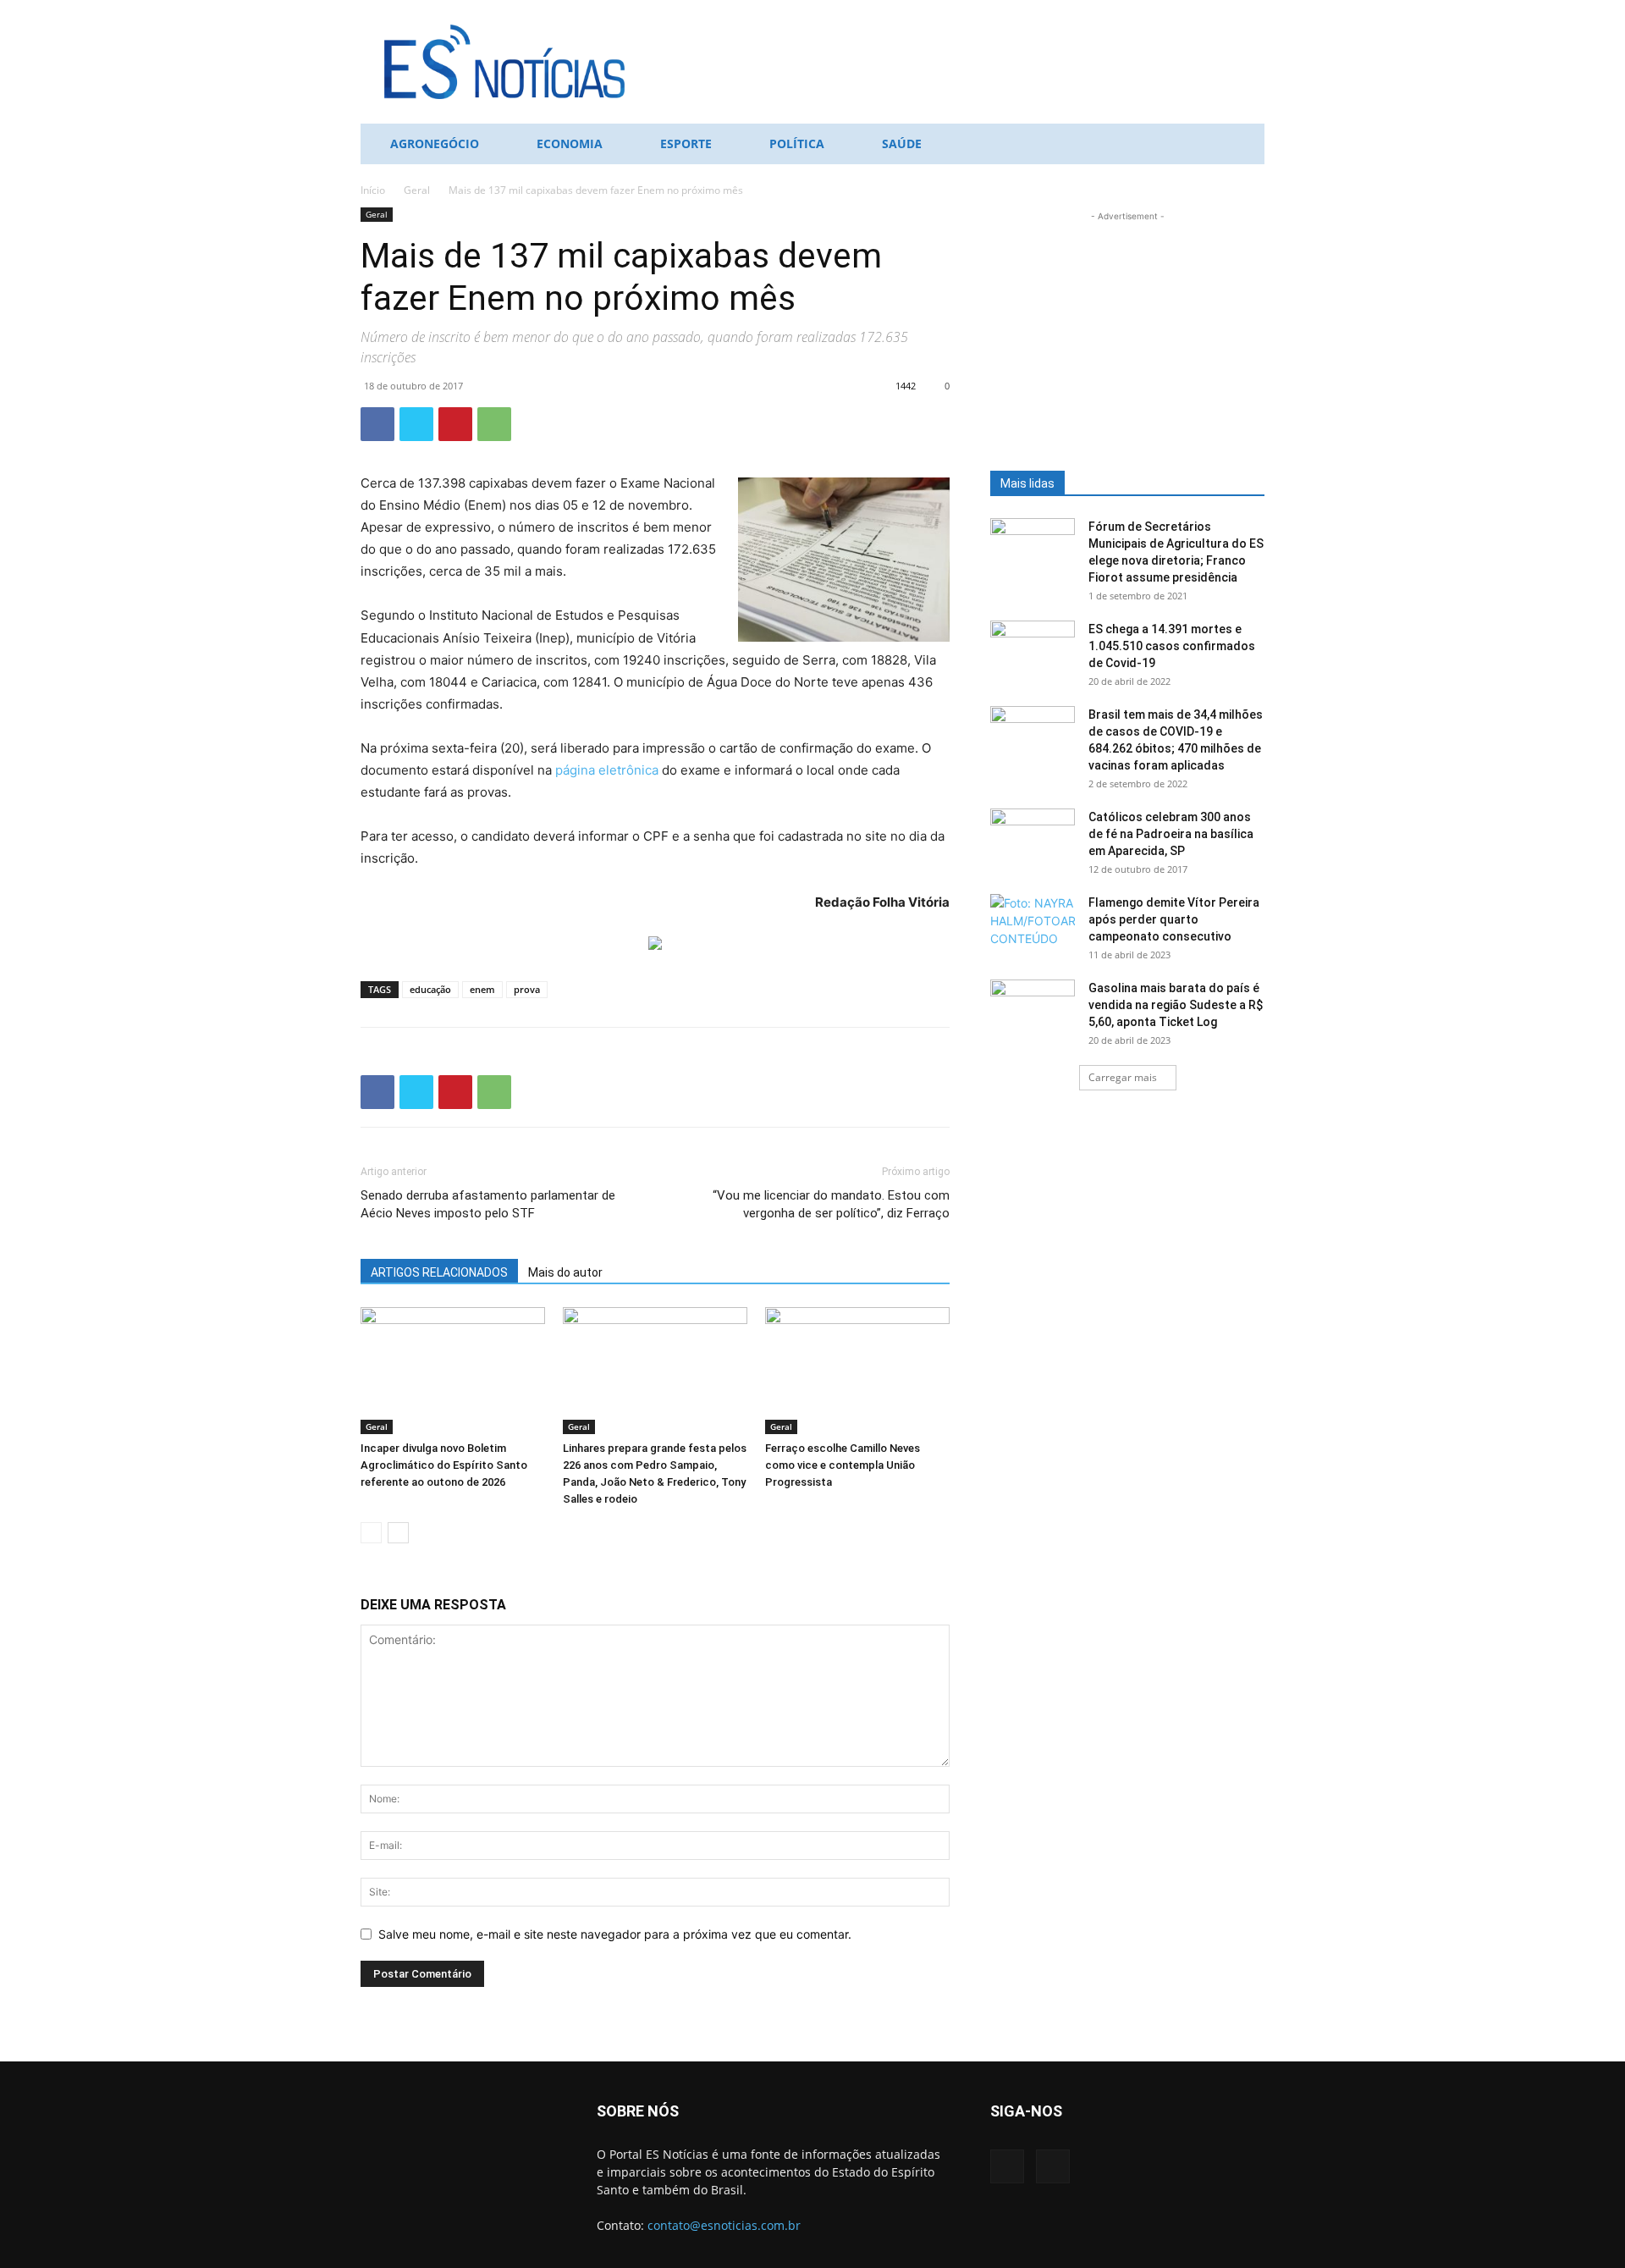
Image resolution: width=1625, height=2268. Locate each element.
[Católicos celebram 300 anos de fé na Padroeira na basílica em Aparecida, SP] (1033, 838)
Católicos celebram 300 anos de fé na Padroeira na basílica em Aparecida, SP (1171, 834)
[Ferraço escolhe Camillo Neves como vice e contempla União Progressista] (857, 1371)
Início (373, 190)
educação (430, 989)
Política (797, 143)
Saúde (902, 143)
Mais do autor (565, 1272)
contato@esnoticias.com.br (724, 2225)
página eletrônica (609, 770)
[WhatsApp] (494, 424)
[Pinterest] (455, 424)
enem (482, 989)
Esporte (686, 143)
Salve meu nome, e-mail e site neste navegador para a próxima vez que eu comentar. (615, 1934)
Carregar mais (1123, 1077)
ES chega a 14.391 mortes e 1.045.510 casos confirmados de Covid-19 (1172, 646)
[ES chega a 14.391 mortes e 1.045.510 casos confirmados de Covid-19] (1033, 650)
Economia (570, 143)
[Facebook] (377, 424)
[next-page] (398, 1533)
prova (527, 989)
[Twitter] (416, 424)
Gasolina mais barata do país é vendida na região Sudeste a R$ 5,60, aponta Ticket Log (1176, 1005)
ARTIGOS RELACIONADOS (439, 1272)
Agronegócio (435, 143)
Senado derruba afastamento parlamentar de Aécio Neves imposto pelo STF (488, 1204)
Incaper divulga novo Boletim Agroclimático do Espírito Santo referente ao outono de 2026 (444, 1465)
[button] (1244, 145)
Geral (417, 190)
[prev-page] (371, 1533)
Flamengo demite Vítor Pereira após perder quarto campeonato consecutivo (1174, 919)
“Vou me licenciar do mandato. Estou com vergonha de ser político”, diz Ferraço (831, 1204)
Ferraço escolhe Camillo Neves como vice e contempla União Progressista (843, 1465)
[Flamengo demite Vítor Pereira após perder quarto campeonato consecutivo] (1033, 924)
